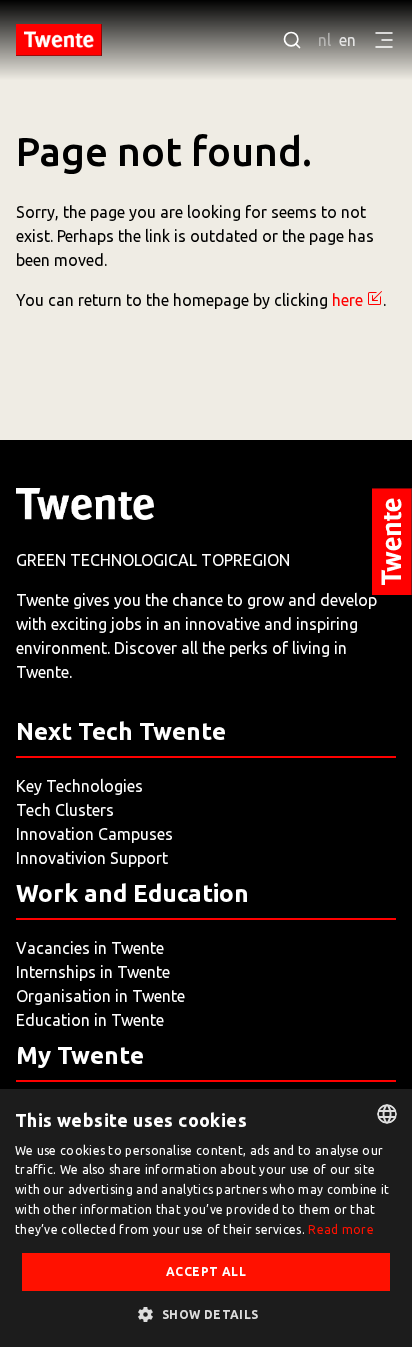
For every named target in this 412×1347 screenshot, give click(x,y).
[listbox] (387, 1114)
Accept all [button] (206, 1271)
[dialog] (206, 1218)
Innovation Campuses (94, 834)
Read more (341, 1229)
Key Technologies (79, 786)
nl (324, 40)
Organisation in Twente (100, 996)
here (347, 300)
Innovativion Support (92, 858)
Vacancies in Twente (90, 948)
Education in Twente (90, 1020)
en (347, 40)
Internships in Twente (93, 972)
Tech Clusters (65, 810)
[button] (205, 1314)
